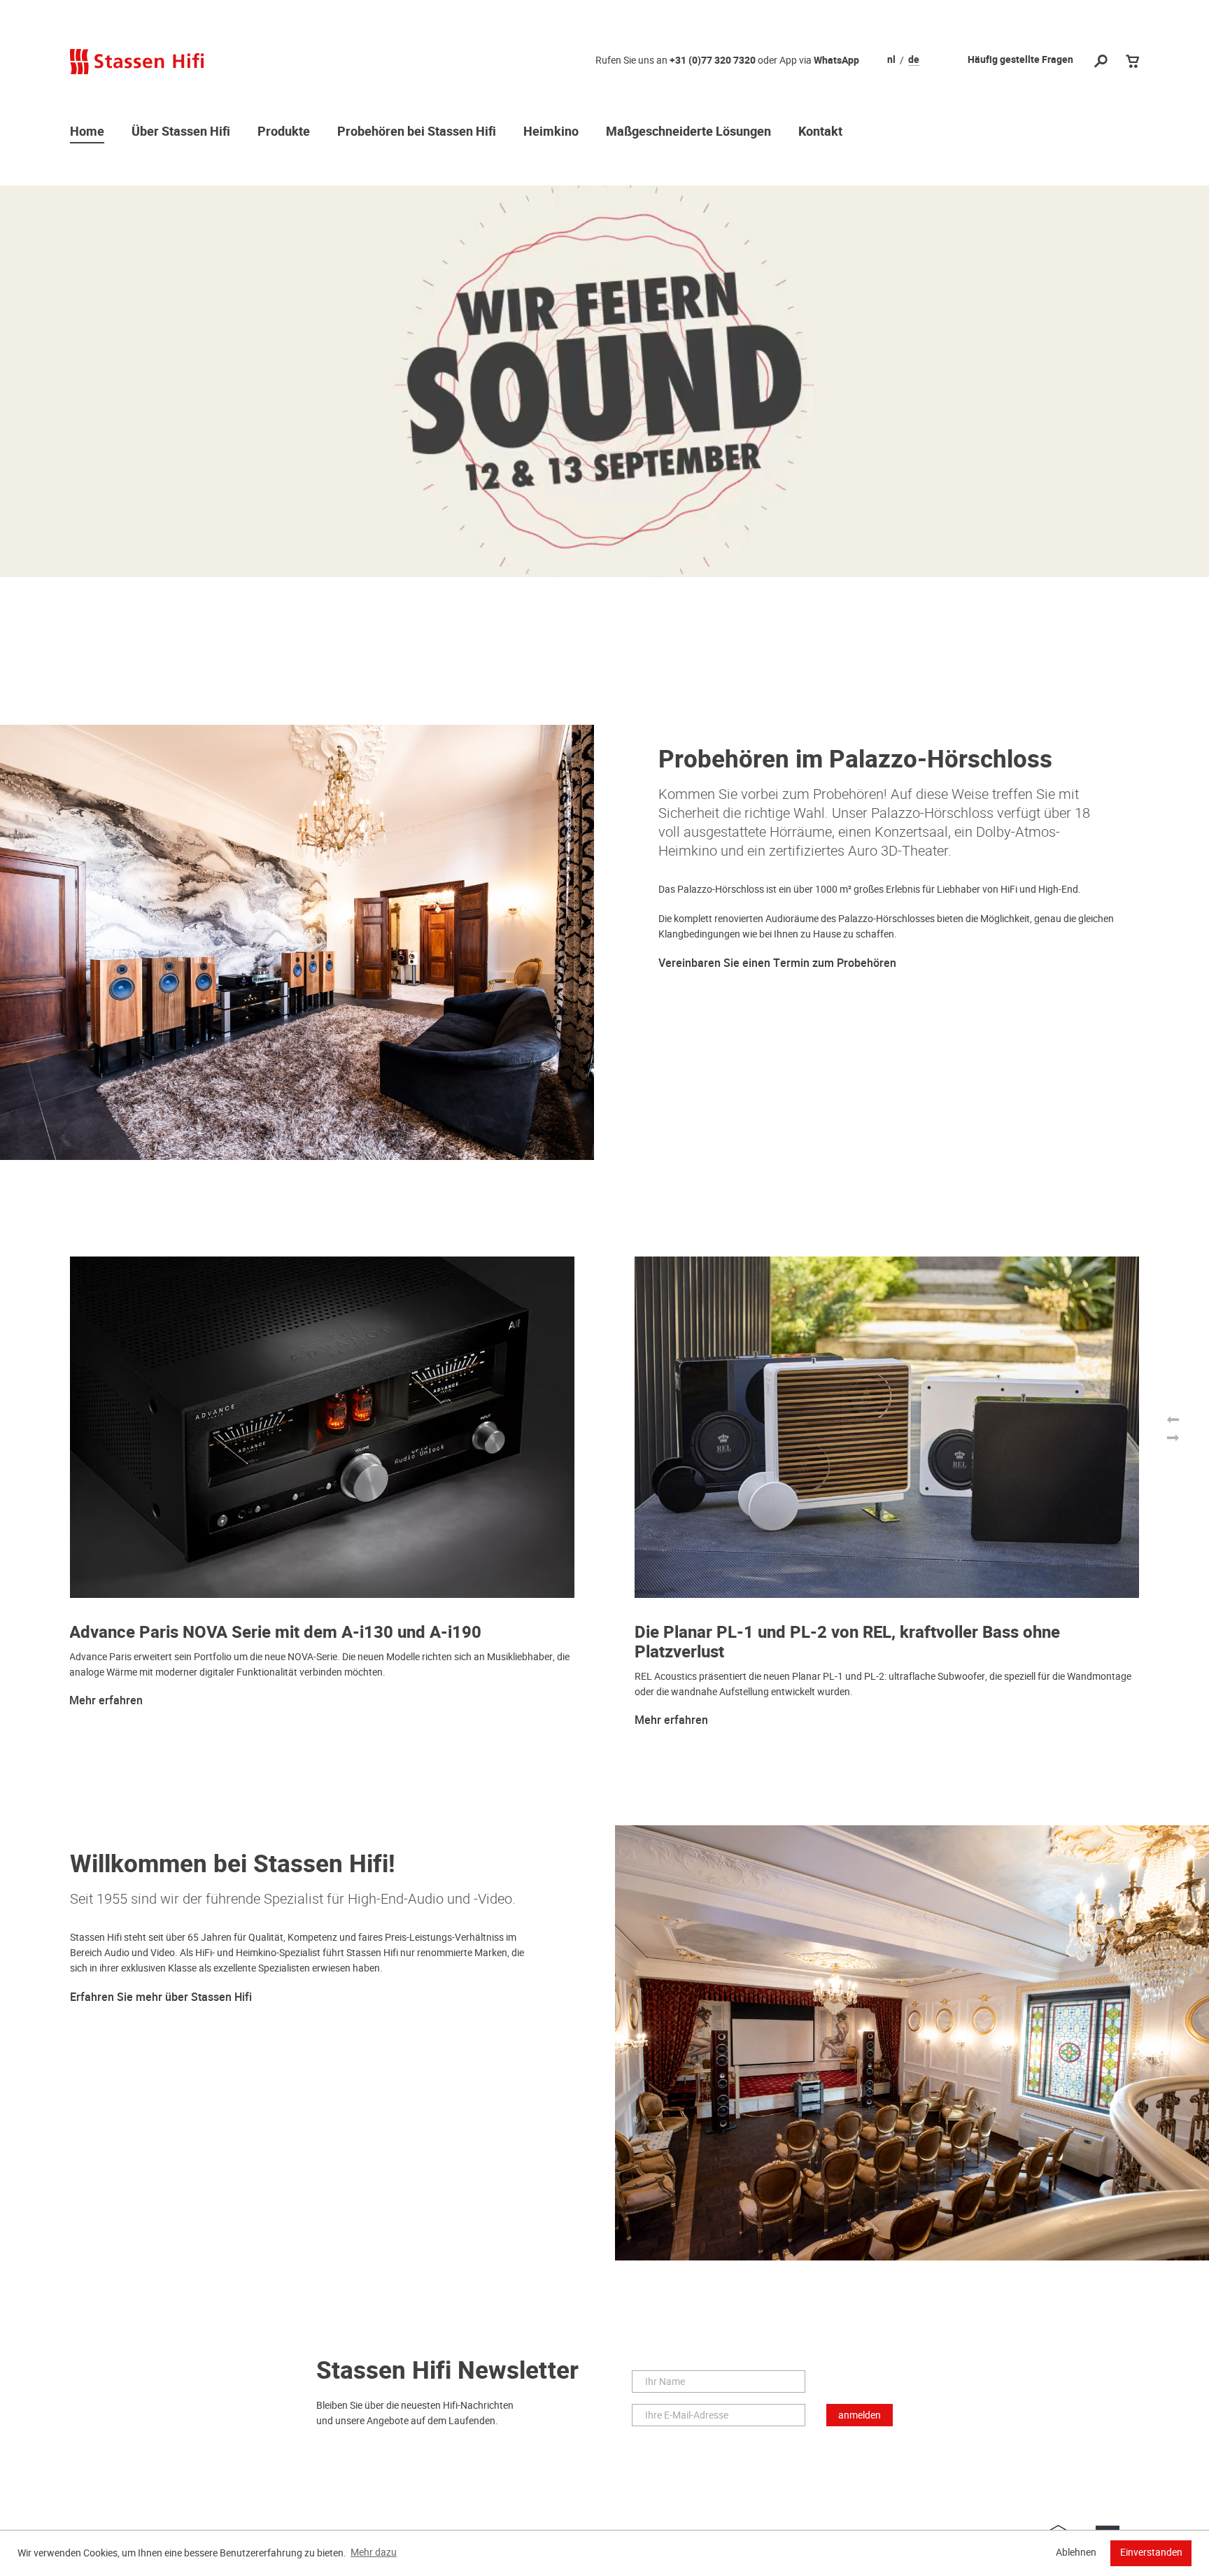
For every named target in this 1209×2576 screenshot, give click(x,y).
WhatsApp (836, 61)
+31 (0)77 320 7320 (713, 61)
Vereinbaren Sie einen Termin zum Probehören (777, 963)
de (914, 60)
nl (891, 60)
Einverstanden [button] (1151, 2552)
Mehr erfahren (106, 1701)
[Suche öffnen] (1101, 62)
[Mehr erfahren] (604, 381)
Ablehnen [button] (1076, 2552)
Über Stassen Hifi (181, 132)
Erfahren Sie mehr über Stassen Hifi (161, 1997)
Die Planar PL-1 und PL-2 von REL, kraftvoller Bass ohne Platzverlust (847, 1642)
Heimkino (551, 132)
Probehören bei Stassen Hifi (417, 132)
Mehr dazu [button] (374, 2552)
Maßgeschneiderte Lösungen (688, 132)
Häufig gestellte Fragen (1020, 60)
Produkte (284, 132)
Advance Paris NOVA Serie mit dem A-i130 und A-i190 (275, 1633)
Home (87, 132)
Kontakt (820, 132)
